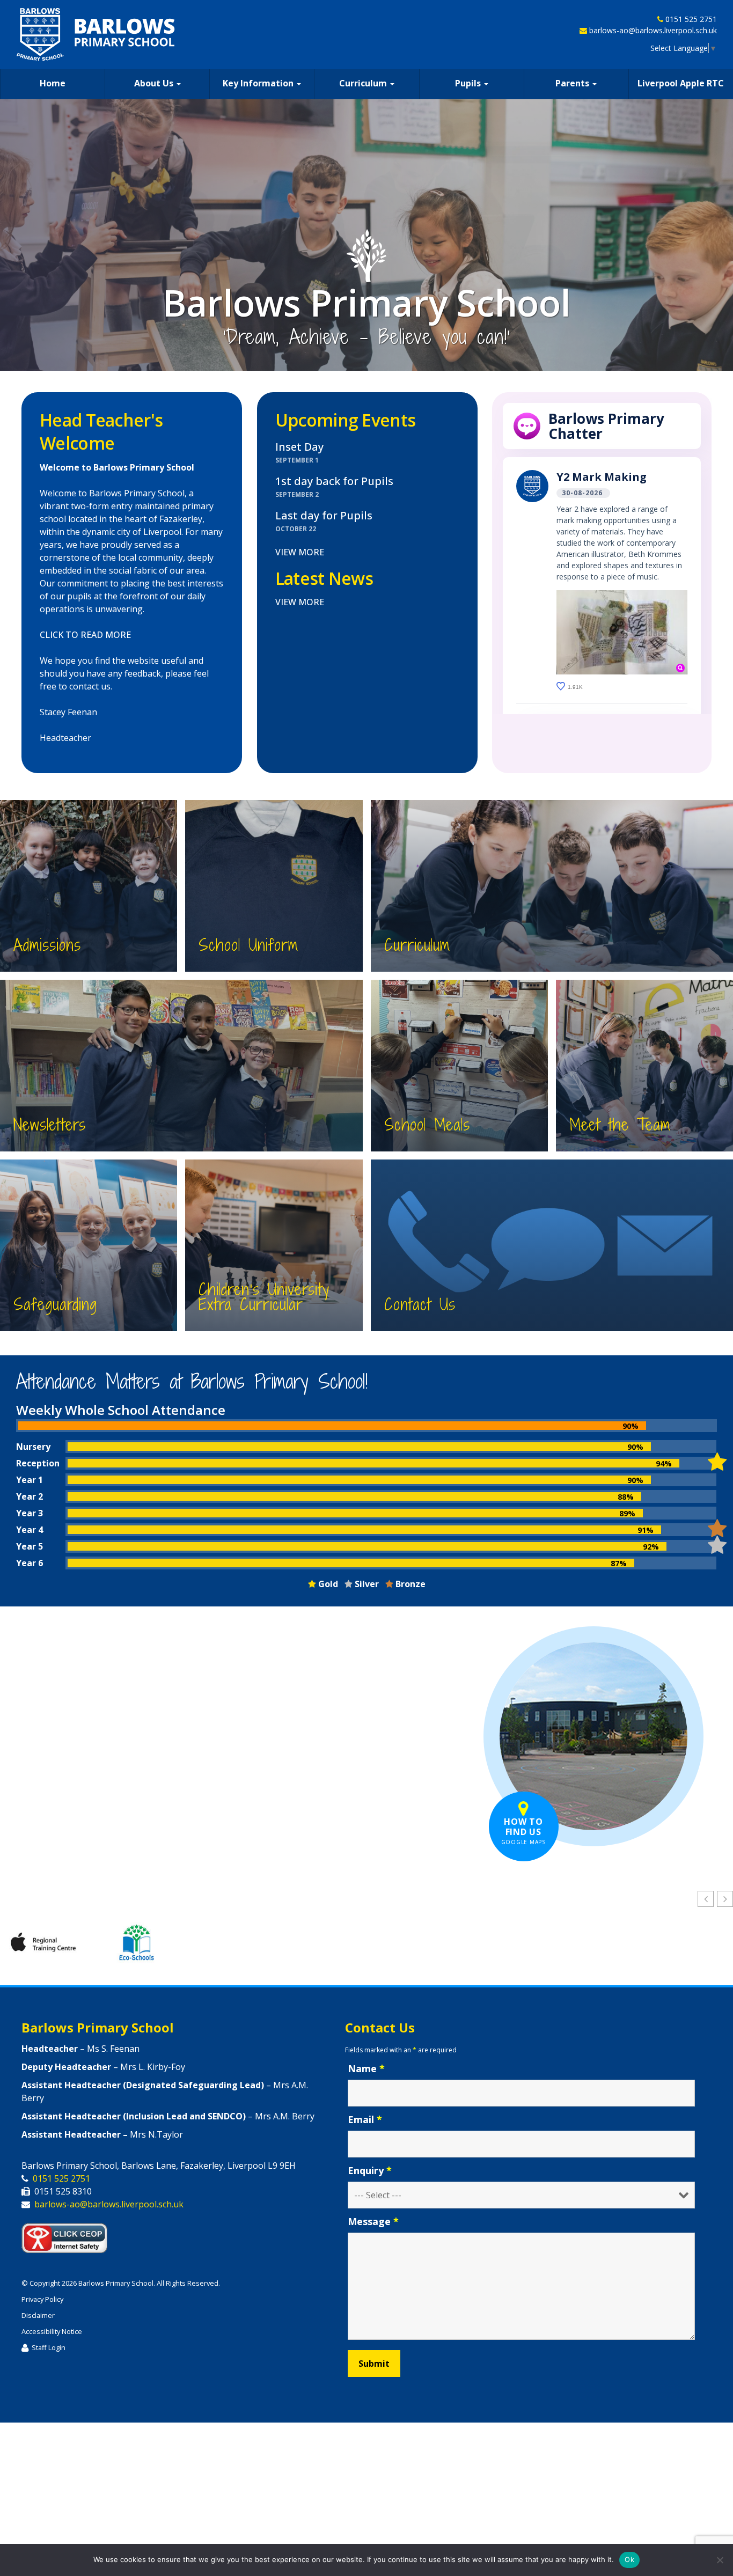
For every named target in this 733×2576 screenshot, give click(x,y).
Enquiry (370, 2171)
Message (373, 2222)
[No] (720, 2560)
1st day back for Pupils (334, 482)
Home (53, 83)
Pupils (469, 83)
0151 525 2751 (691, 19)
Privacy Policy (42, 2300)
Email (365, 2120)
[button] (725, 1899)
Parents (573, 83)
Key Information (259, 83)
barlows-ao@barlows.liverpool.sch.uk (653, 30)
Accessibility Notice (52, 2332)
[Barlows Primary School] (96, 34)
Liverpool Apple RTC (681, 83)
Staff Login (49, 2348)
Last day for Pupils (324, 516)
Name (366, 2069)
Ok (629, 2559)
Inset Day (299, 447)
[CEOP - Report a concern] (70, 2236)
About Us (155, 83)
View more (300, 553)
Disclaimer (38, 2316)
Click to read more (85, 635)
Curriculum (364, 83)
